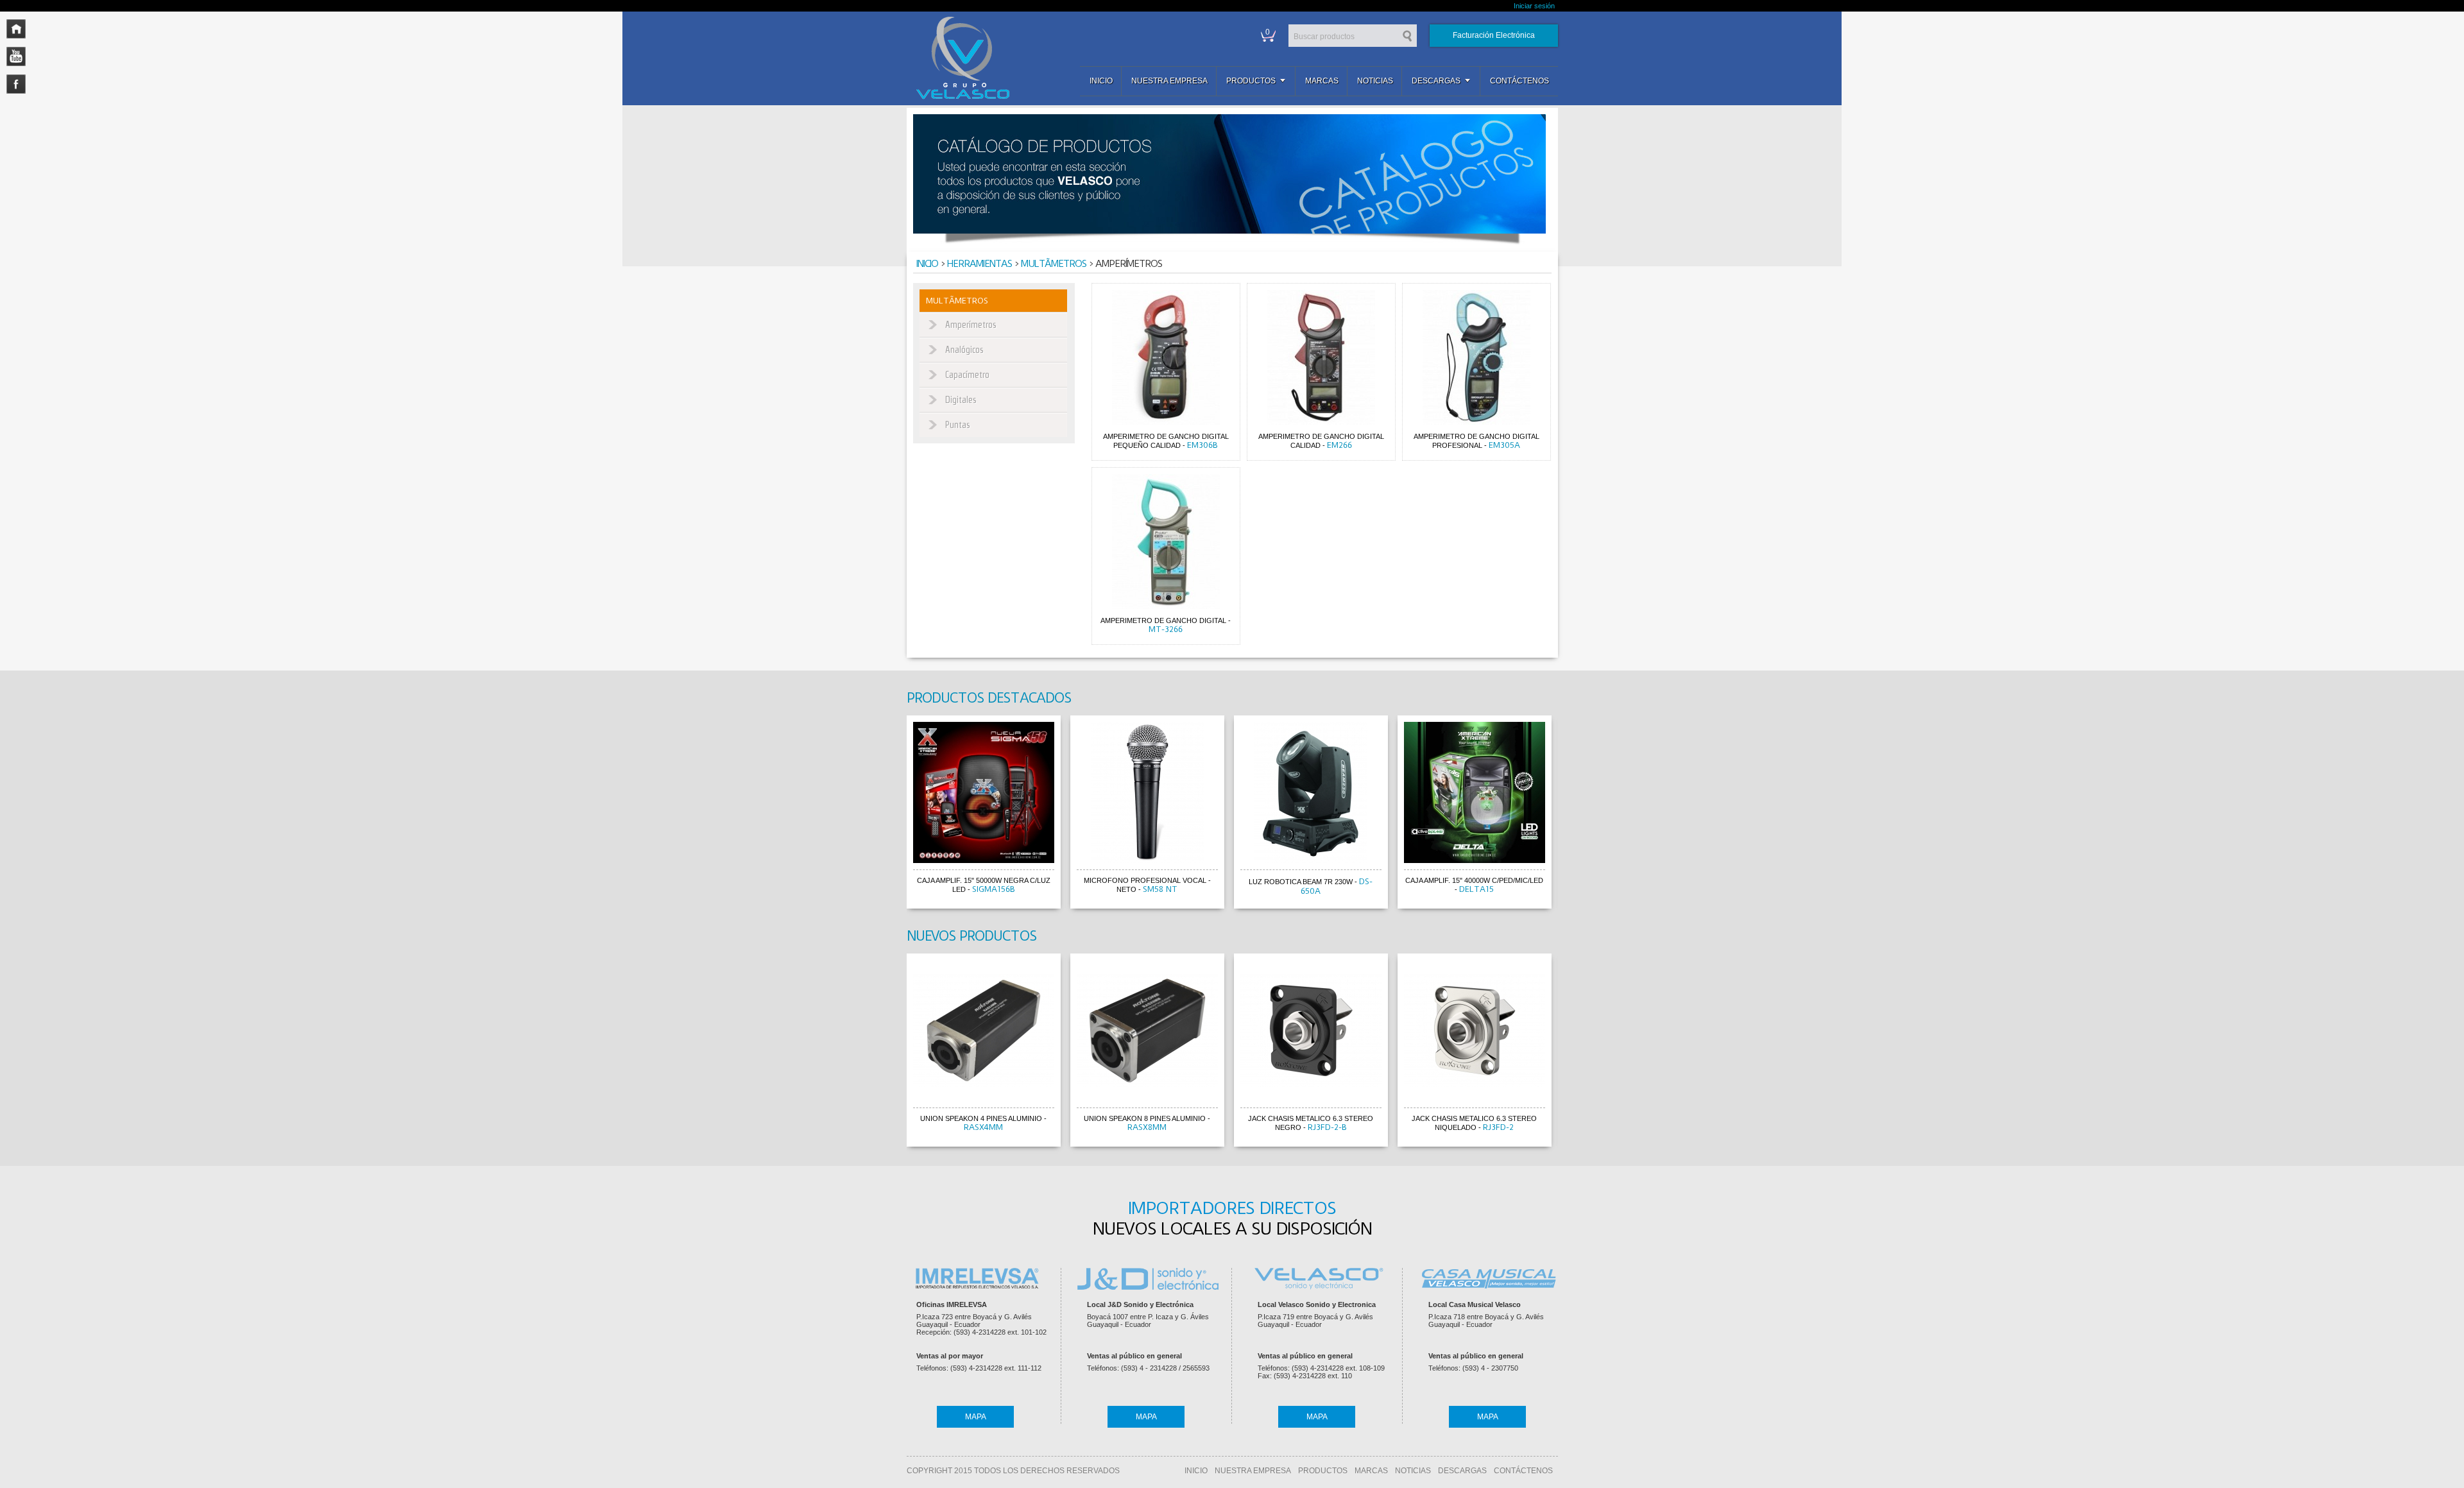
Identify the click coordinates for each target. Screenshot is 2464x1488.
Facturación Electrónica (1494, 35)
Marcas (1322, 81)
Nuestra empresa (1169, 81)
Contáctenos (1519, 81)
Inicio (1101, 81)
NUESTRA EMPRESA (1253, 1471)
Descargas (1436, 81)
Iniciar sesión (1534, 6)
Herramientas (980, 264)
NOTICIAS (1413, 1471)
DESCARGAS (1462, 1471)
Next (1570, 814)
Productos (1251, 81)
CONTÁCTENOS (1523, 1471)
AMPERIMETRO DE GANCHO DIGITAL (1163, 620)
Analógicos (964, 350)
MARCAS (1371, 1471)
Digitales (961, 400)
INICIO (1196, 1471)
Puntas (958, 425)
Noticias (1375, 81)
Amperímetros (971, 325)
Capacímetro (967, 375)
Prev (894, 814)
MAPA (976, 1417)
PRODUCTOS (1323, 1471)
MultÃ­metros (1054, 264)
